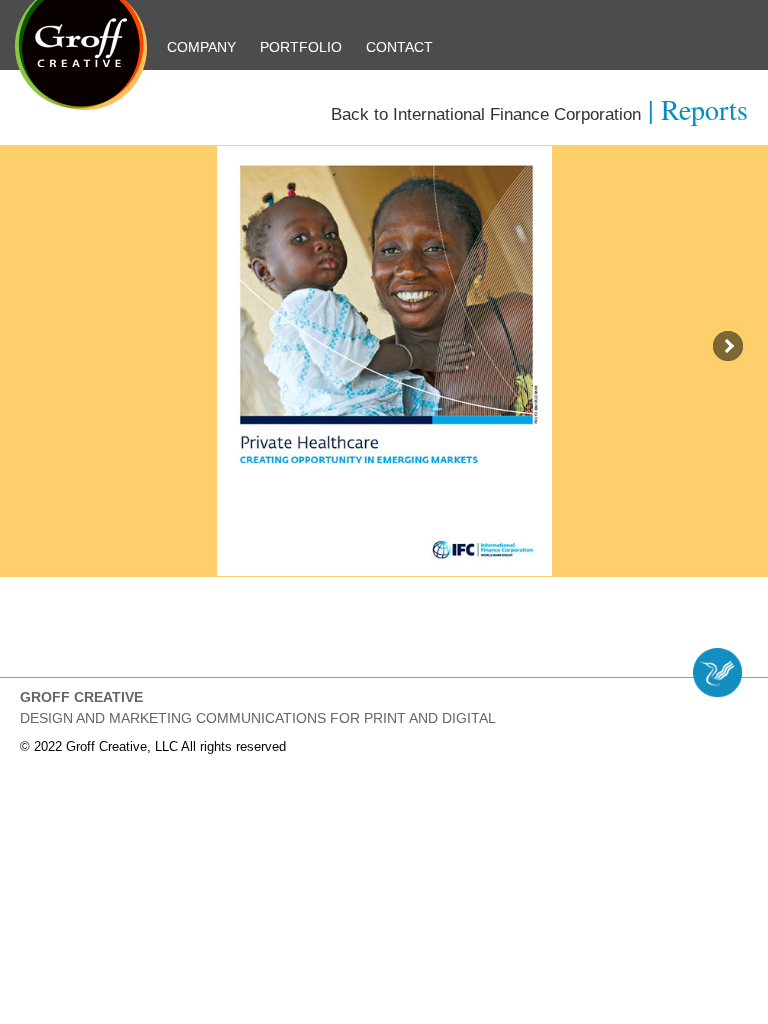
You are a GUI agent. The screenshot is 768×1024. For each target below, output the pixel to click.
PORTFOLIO (301, 47)
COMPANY (201, 47)
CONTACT (399, 47)
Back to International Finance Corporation (486, 114)
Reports (704, 109)
